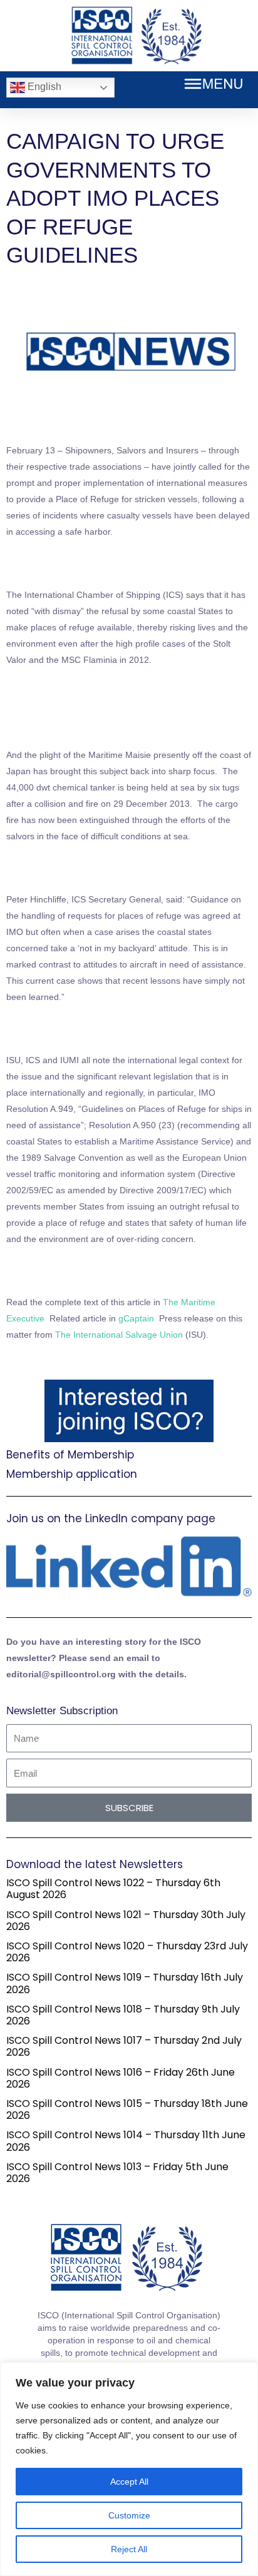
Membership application (72, 1474)
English (43, 87)
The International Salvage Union (119, 1335)
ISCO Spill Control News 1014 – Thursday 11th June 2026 (126, 2141)
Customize (129, 2515)
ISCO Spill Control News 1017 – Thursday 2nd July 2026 (124, 2046)
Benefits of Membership (70, 1455)
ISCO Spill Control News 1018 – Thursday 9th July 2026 (123, 2015)
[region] (129, 2469)
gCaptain (136, 1318)
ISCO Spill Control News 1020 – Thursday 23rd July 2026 (127, 1952)
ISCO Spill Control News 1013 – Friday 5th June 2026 (117, 2173)
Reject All (129, 2549)
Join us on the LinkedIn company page (111, 1518)
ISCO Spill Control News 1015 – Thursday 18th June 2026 (127, 2109)
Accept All (129, 2482)
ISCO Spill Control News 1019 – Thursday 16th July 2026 (125, 1983)
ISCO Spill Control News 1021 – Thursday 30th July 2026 (126, 1921)
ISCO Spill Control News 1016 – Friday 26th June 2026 (121, 2078)
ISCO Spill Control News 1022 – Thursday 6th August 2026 (113, 1889)
